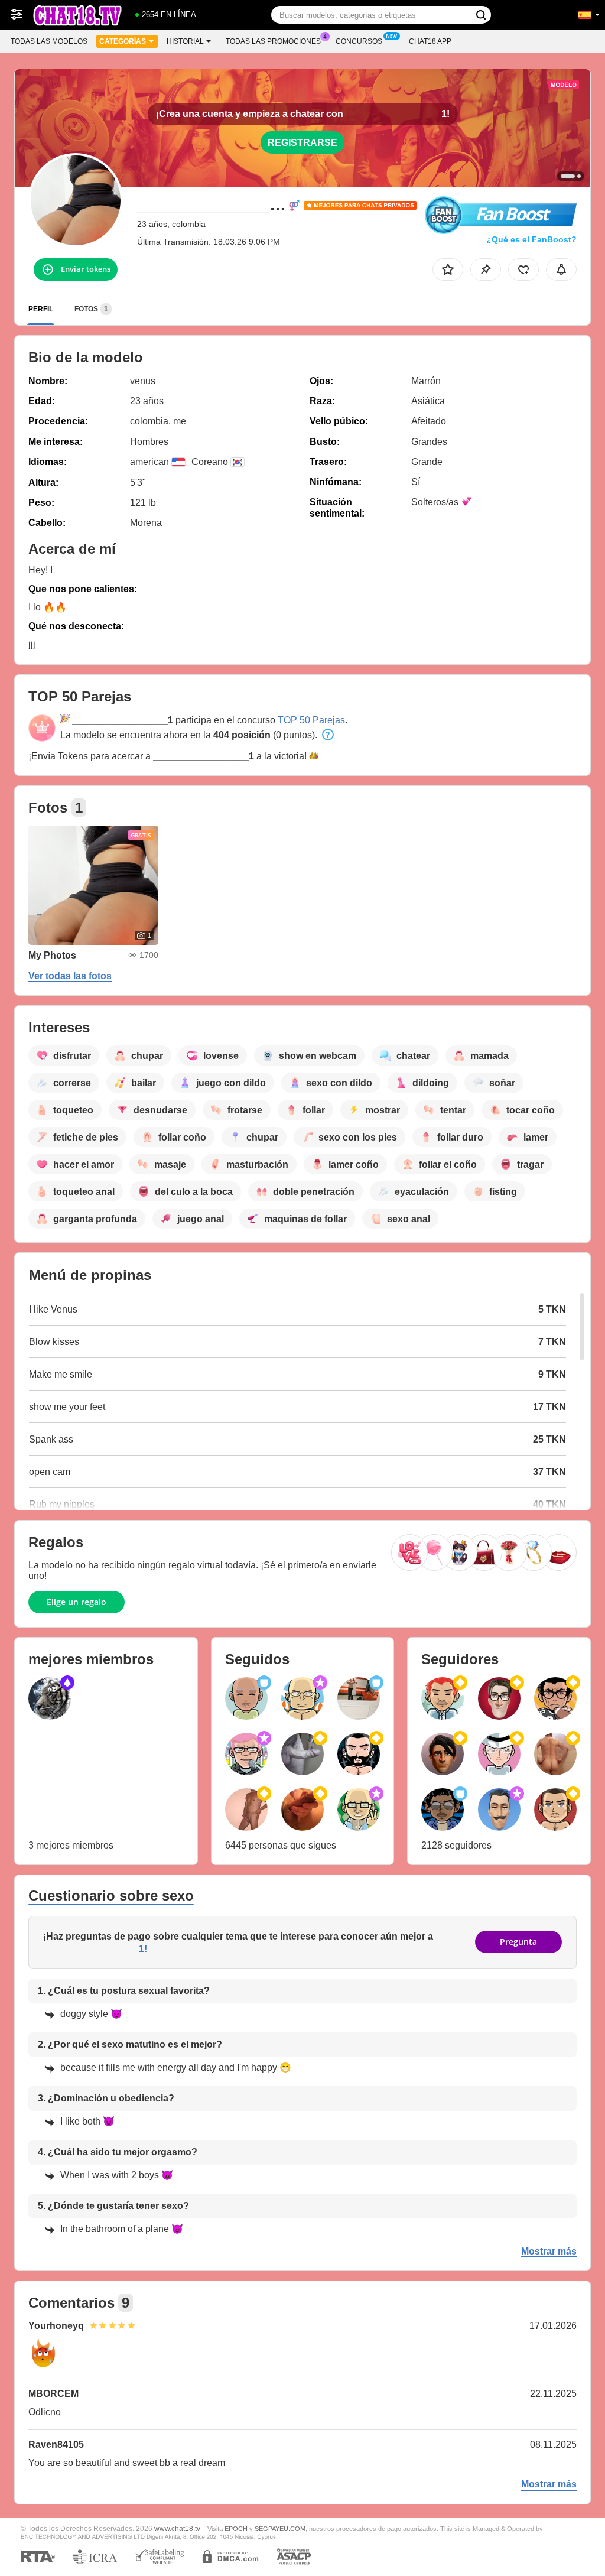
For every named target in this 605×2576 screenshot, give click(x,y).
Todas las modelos (49, 41)
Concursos (359, 41)
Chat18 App (430, 41)
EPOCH (236, 2529)
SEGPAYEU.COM (280, 2529)
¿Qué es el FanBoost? (531, 239)
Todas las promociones (273, 41)
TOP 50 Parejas (311, 720)
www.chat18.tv (177, 2528)
